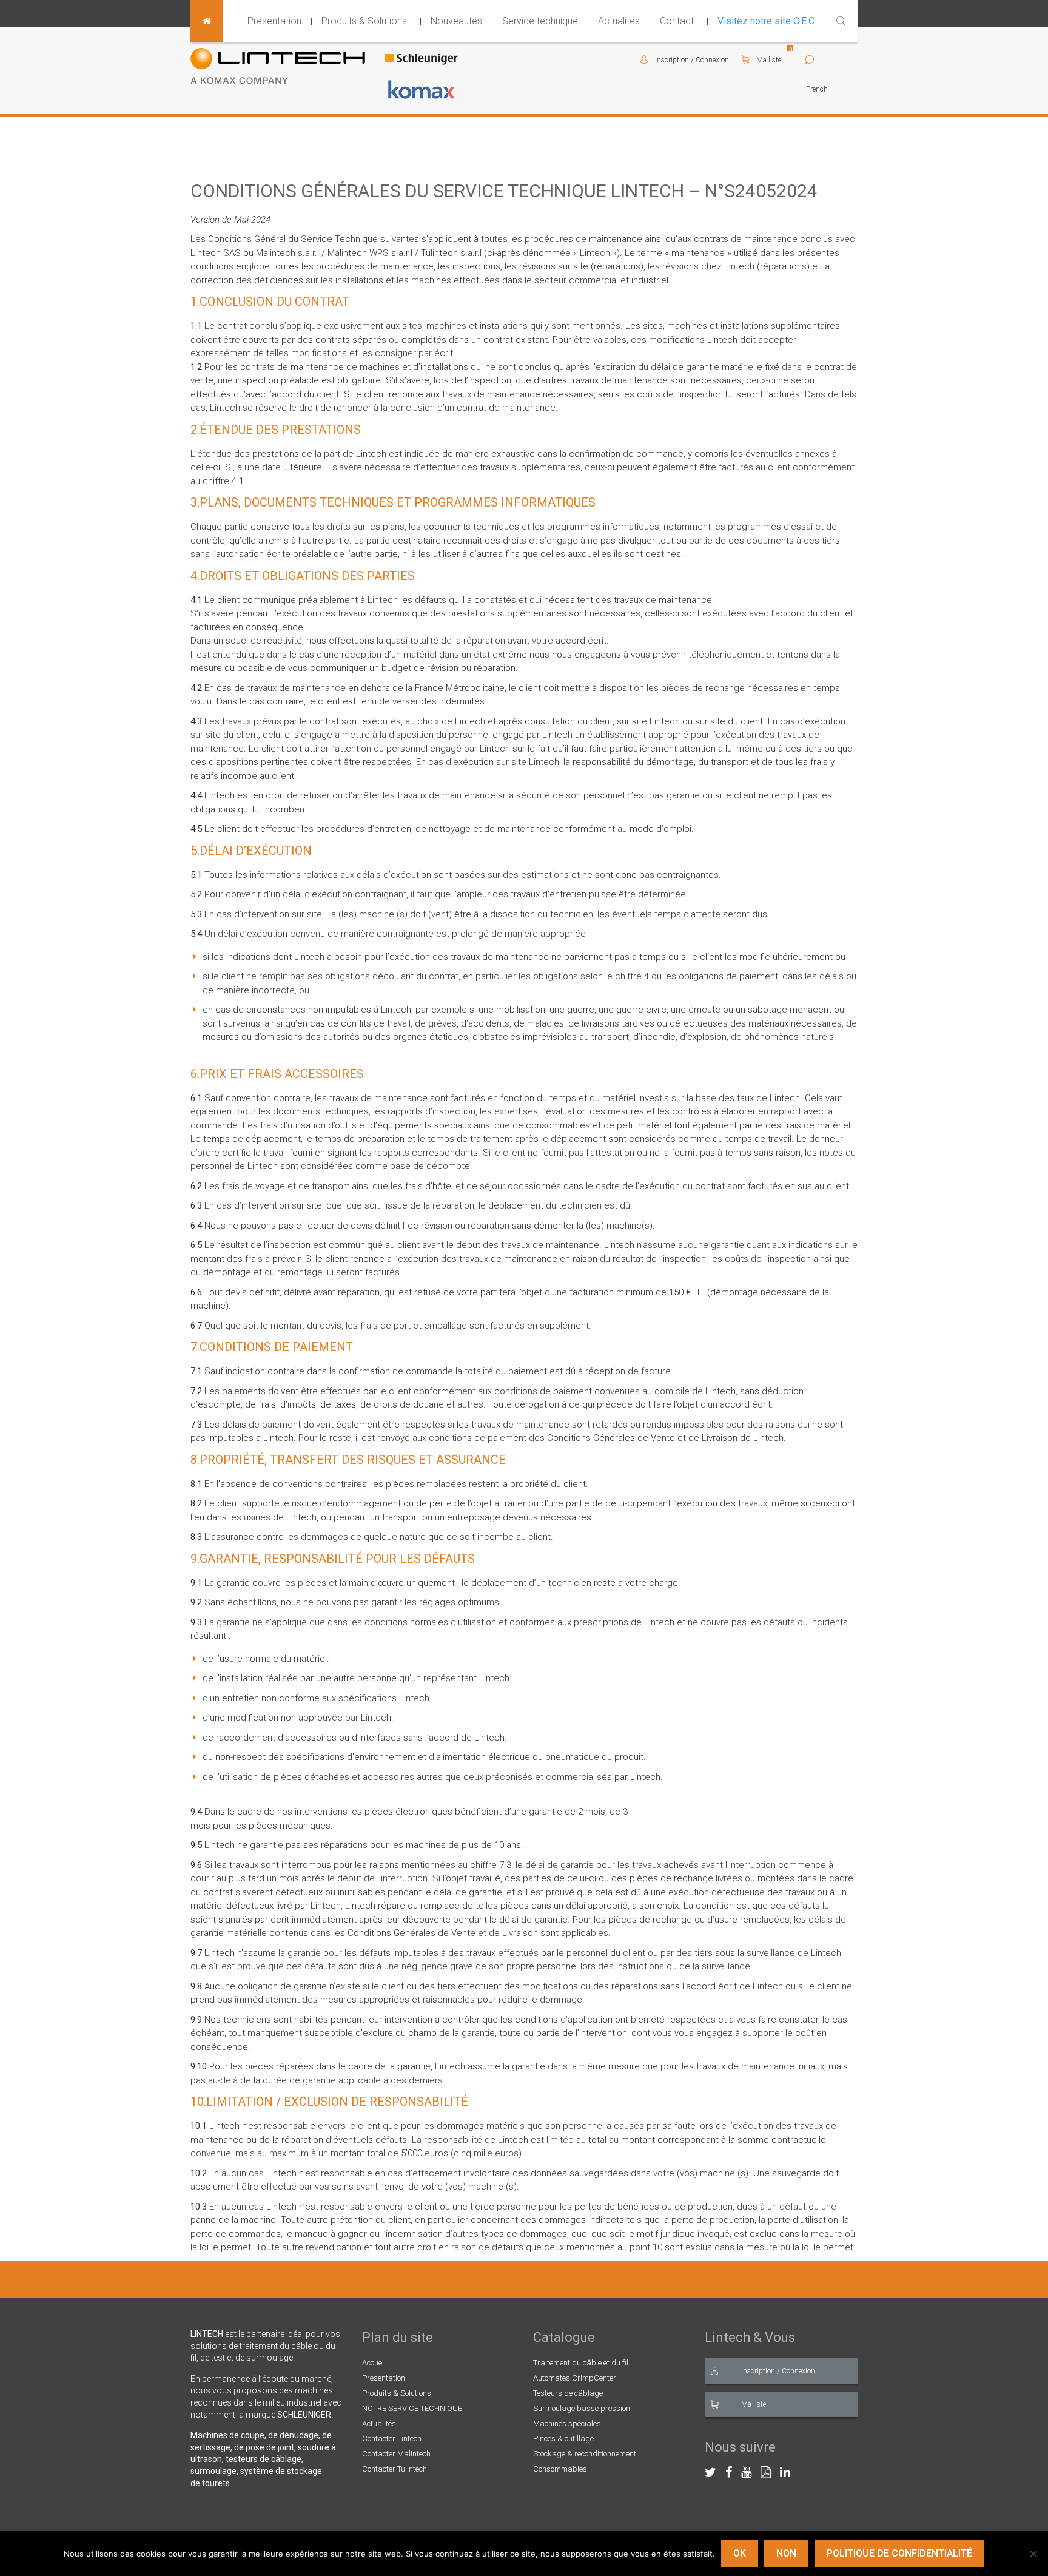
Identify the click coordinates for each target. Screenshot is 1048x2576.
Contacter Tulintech (395, 2469)
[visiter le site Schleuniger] (422, 60)
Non (786, 2553)
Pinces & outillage (563, 2439)
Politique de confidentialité (899, 2553)
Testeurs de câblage (568, 2393)
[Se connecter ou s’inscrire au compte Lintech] (647, 60)
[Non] (1033, 2554)
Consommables (560, 2469)
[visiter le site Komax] (422, 89)
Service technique (540, 21)
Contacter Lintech (392, 2439)
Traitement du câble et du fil (581, 2363)
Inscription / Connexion (778, 2371)
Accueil (374, 2363)
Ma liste (768, 60)
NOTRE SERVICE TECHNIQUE (412, 2408)
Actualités (619, 21)
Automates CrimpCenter (575, 2378)
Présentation (274, 21)
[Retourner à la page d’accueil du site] (207, 21)
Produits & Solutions (364, 21)
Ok (740, 2553)
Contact (677, 21)
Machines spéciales (567, 2423)
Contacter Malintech (396, 2454)
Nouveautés (456, 21)
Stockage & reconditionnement (585, 2454)
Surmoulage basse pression (582, 2408)
